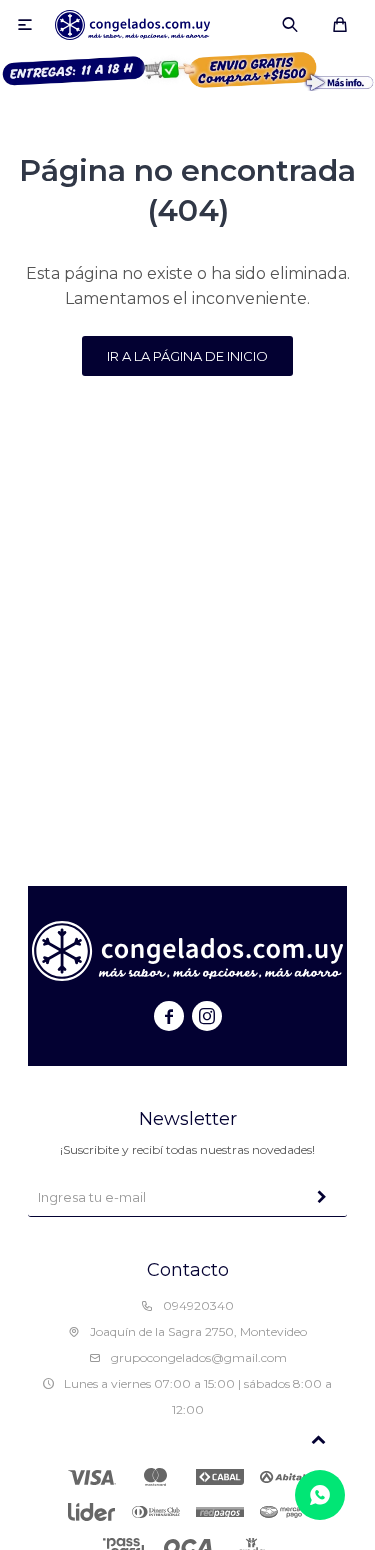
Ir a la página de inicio (187, 356)
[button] (290, 25)
